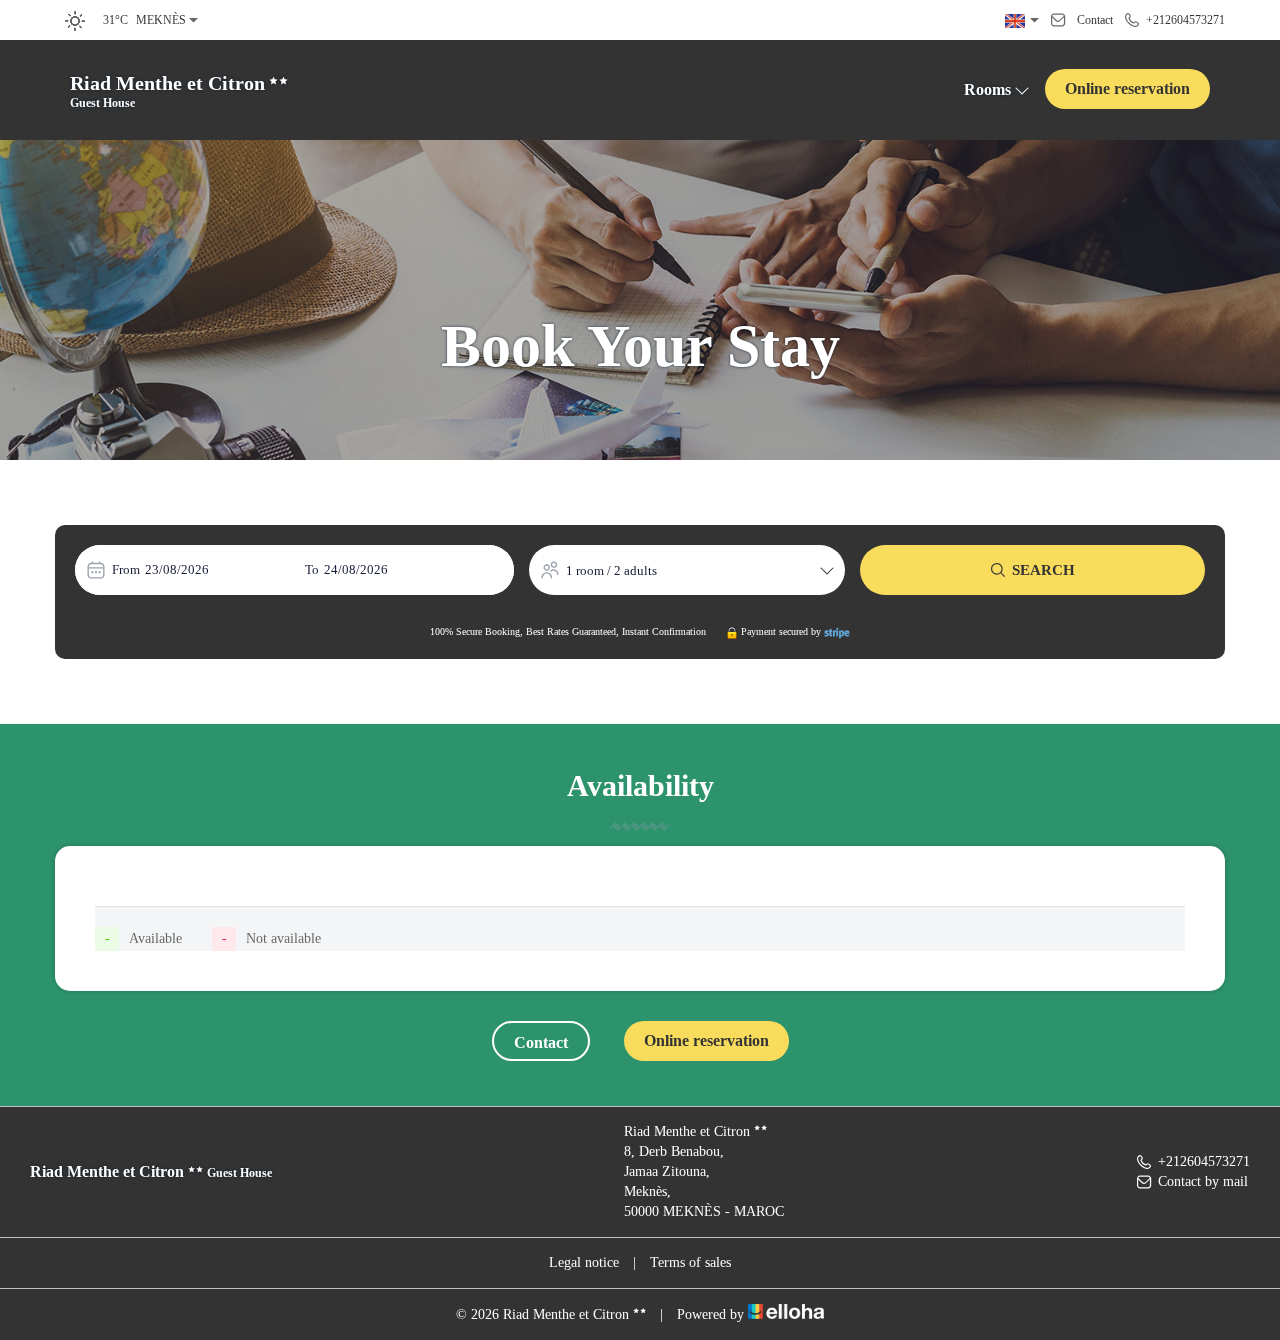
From (126, 569)
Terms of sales (690, 1262)
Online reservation (1127, 88)
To (312, 569)
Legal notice (584, 1262)
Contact (541, 1042)
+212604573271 (1204, 1161)
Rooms (987, 89)
